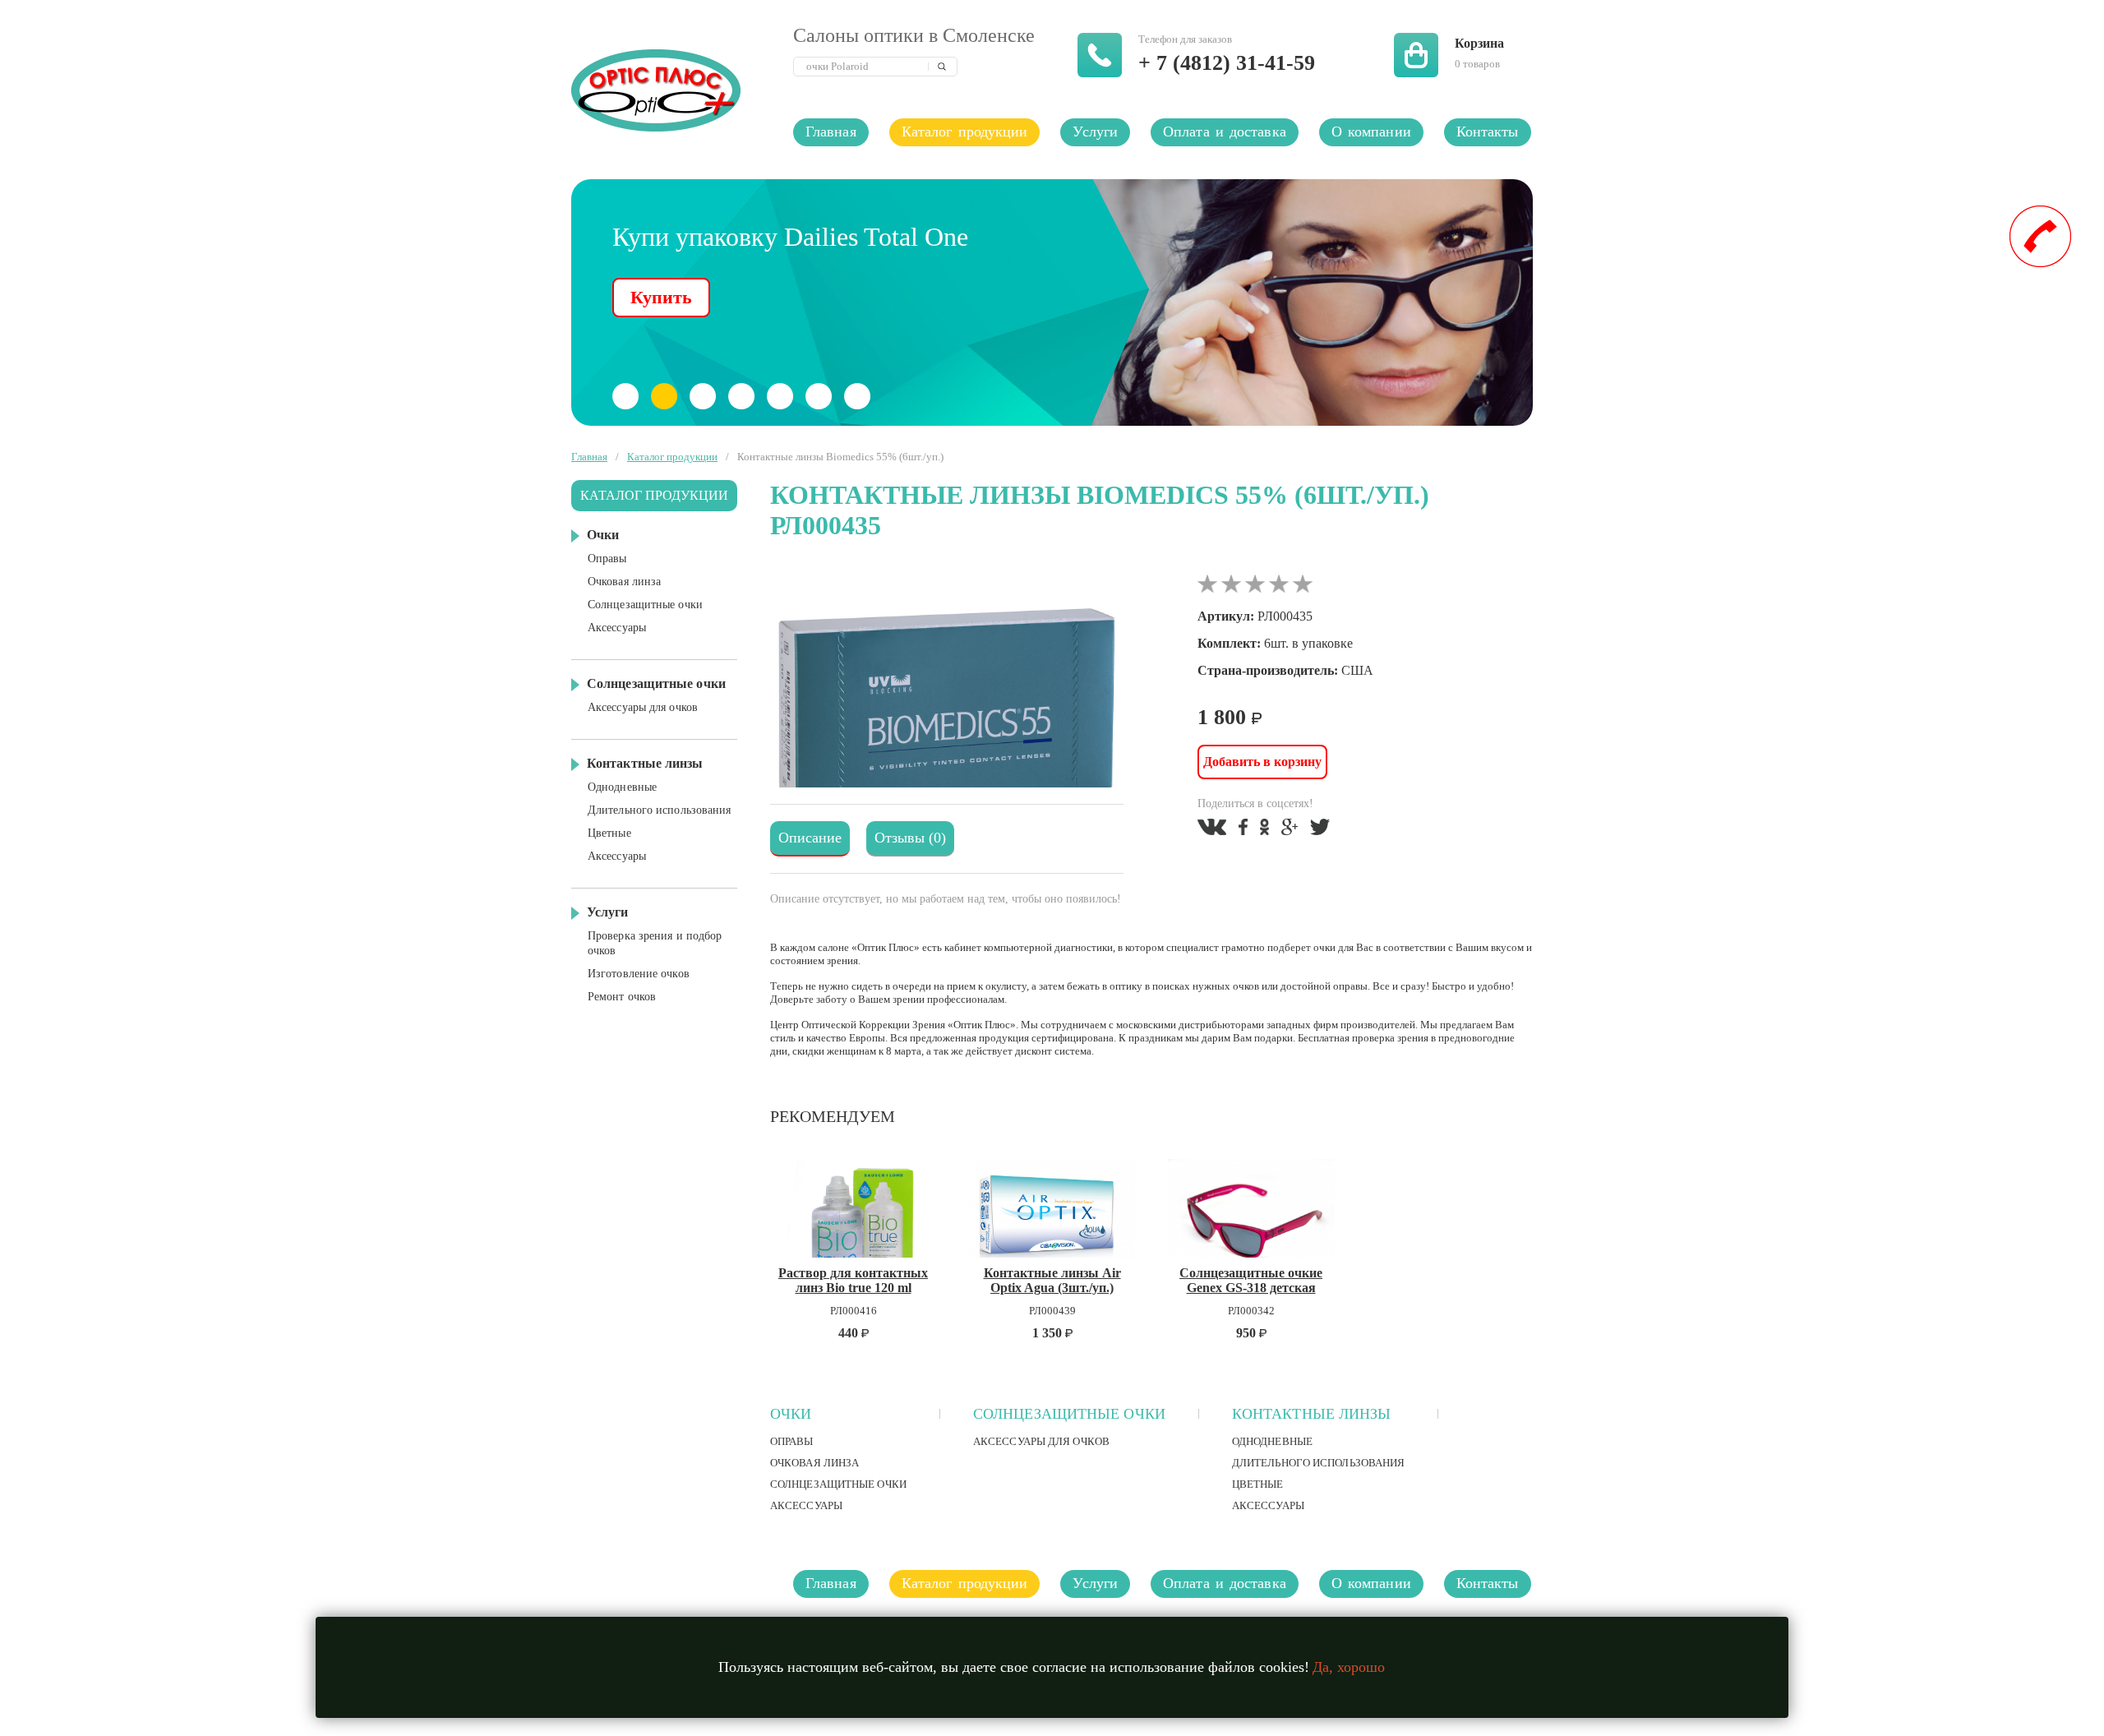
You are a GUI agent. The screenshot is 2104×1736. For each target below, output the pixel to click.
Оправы (792, 1441)
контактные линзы (1312, 1414)
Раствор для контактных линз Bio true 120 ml (853, 1280)
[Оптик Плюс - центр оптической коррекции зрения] (666, 90)
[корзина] (1416, 55)
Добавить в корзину (1262, 762)
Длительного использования (1319, 1463)
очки (791, 1414)
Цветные (1258, 1484)
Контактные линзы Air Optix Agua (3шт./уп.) (1052, 1280)
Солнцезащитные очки (838, 1484)
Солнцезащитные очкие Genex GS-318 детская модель (1251, 1280)
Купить (661, 297)
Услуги (1095, 132)
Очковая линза (814, 1463)
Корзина (1479, 43)
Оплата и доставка (1225, 132)
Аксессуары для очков (1041, 1441)
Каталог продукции (965, 132)
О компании (1371, 132)
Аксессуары (806, 1505)
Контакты (1488, 132)
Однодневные (1272, 1441)
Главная (831, 132)
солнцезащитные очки (1069, 1414)
